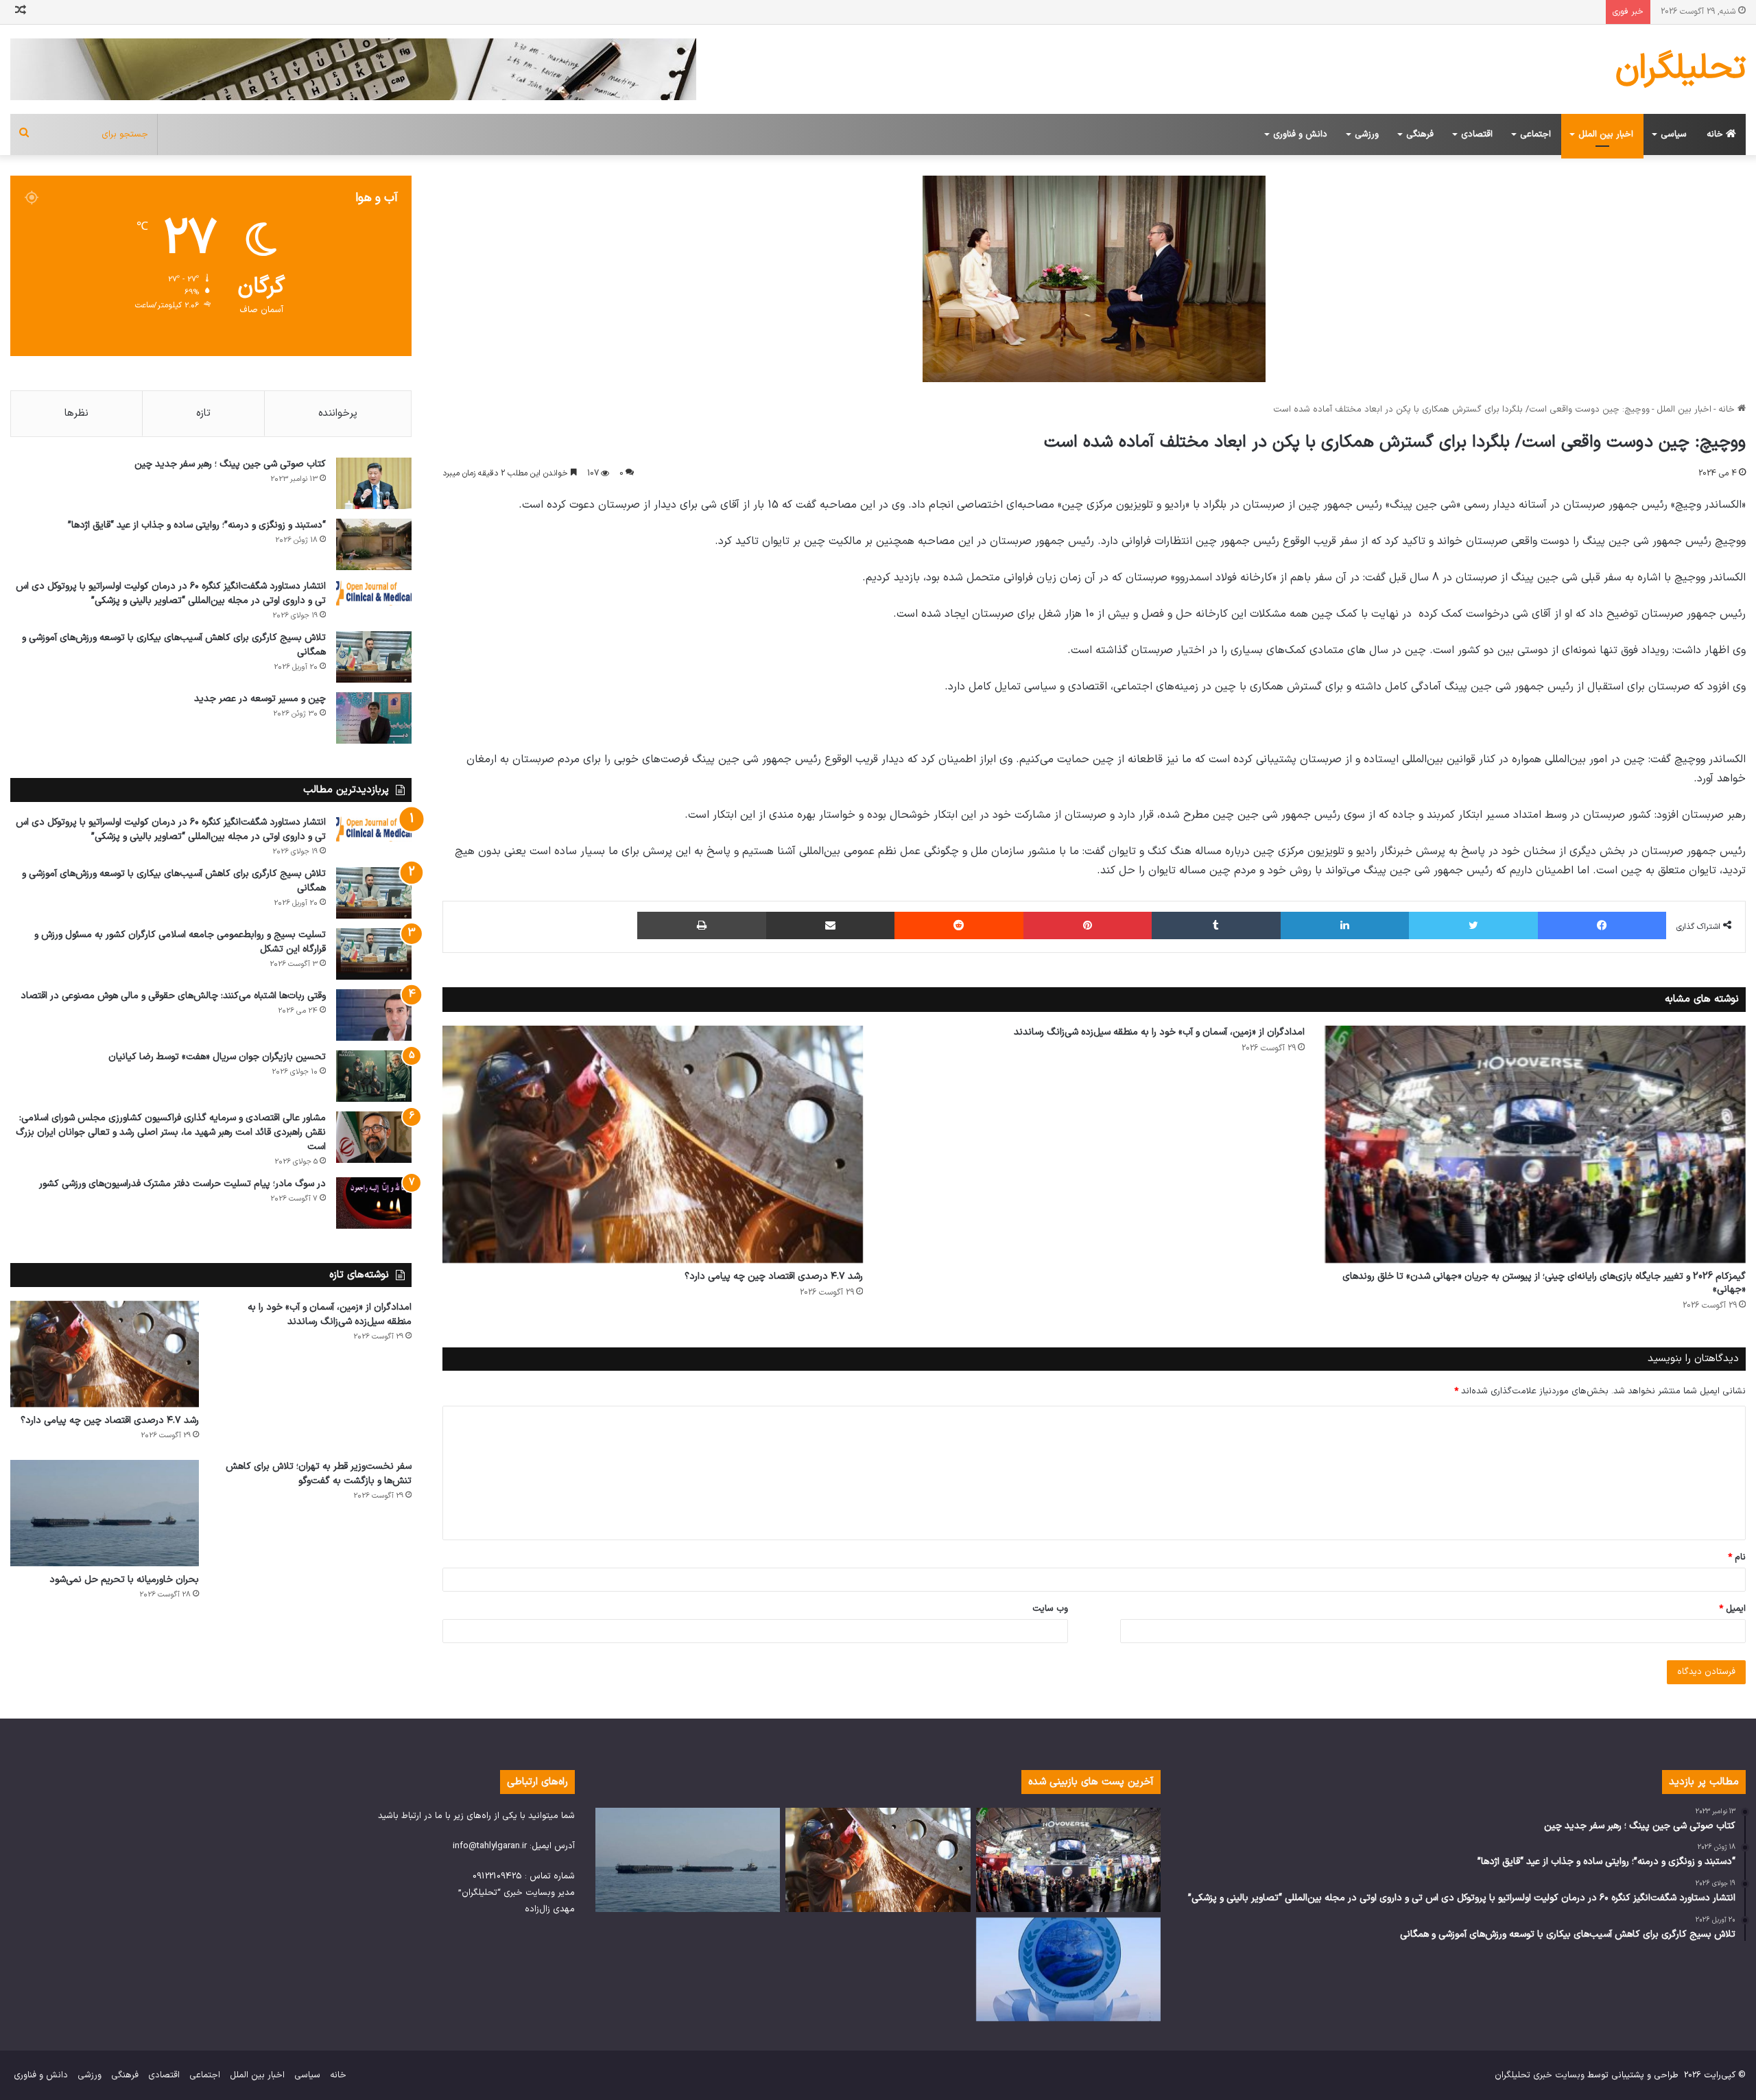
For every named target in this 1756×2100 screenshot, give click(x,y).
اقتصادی (1477, 134)
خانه (1716, 134)
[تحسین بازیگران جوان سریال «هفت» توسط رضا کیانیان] (374, 1076)
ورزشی (1367, 134)
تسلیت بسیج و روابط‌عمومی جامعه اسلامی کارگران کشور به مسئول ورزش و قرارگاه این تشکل (180, 942)
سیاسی (1674, 134)
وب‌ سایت (1050, 1609)
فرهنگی (1420, 134)
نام (1737, 1557)
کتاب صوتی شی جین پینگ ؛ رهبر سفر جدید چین (230, 464)
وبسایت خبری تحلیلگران (1540, 2075)
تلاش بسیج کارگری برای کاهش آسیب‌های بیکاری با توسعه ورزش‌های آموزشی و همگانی (174, 645)
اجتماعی (1535, 134)
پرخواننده (338, 413)
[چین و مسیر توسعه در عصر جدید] (374, 718)
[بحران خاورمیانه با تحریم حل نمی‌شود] (105, 1513)
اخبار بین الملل (1606, 134)
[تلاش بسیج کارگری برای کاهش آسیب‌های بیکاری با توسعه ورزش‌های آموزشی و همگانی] (374, 657)
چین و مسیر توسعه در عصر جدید (260, 699)
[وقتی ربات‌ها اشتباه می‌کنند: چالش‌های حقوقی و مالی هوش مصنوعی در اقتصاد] (374, 1015)
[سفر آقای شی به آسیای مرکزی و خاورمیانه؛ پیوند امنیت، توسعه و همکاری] (1068, 1970)
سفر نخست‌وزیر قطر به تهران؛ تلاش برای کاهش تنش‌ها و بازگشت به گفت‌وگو (319, 1474)
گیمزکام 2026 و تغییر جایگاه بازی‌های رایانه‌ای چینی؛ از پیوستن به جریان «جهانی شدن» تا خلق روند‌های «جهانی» (1544, 1283)
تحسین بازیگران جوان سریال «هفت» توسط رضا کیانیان (217, 1057)
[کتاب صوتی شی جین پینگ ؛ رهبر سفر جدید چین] (374, 483)
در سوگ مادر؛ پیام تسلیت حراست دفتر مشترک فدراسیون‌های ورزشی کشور (182, 1184)
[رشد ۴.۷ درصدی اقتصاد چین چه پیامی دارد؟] (653, 1144)
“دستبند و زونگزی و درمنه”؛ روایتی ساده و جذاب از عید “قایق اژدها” (197, 525)
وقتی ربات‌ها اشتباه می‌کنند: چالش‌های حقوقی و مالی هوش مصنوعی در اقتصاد (173, 996)
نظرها (76, 413)
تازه (203, 413)
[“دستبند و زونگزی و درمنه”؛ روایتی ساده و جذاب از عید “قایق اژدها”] (374, 544)
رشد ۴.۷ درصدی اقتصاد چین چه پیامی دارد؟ (774, 1276)
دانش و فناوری (1300, 134)
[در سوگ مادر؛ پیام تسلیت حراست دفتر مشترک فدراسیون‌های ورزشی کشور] (374, 1203)
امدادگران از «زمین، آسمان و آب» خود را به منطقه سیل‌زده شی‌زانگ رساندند (1159, 1032)
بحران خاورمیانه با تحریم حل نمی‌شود (124, 1580)
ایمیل (1732, 1609)
